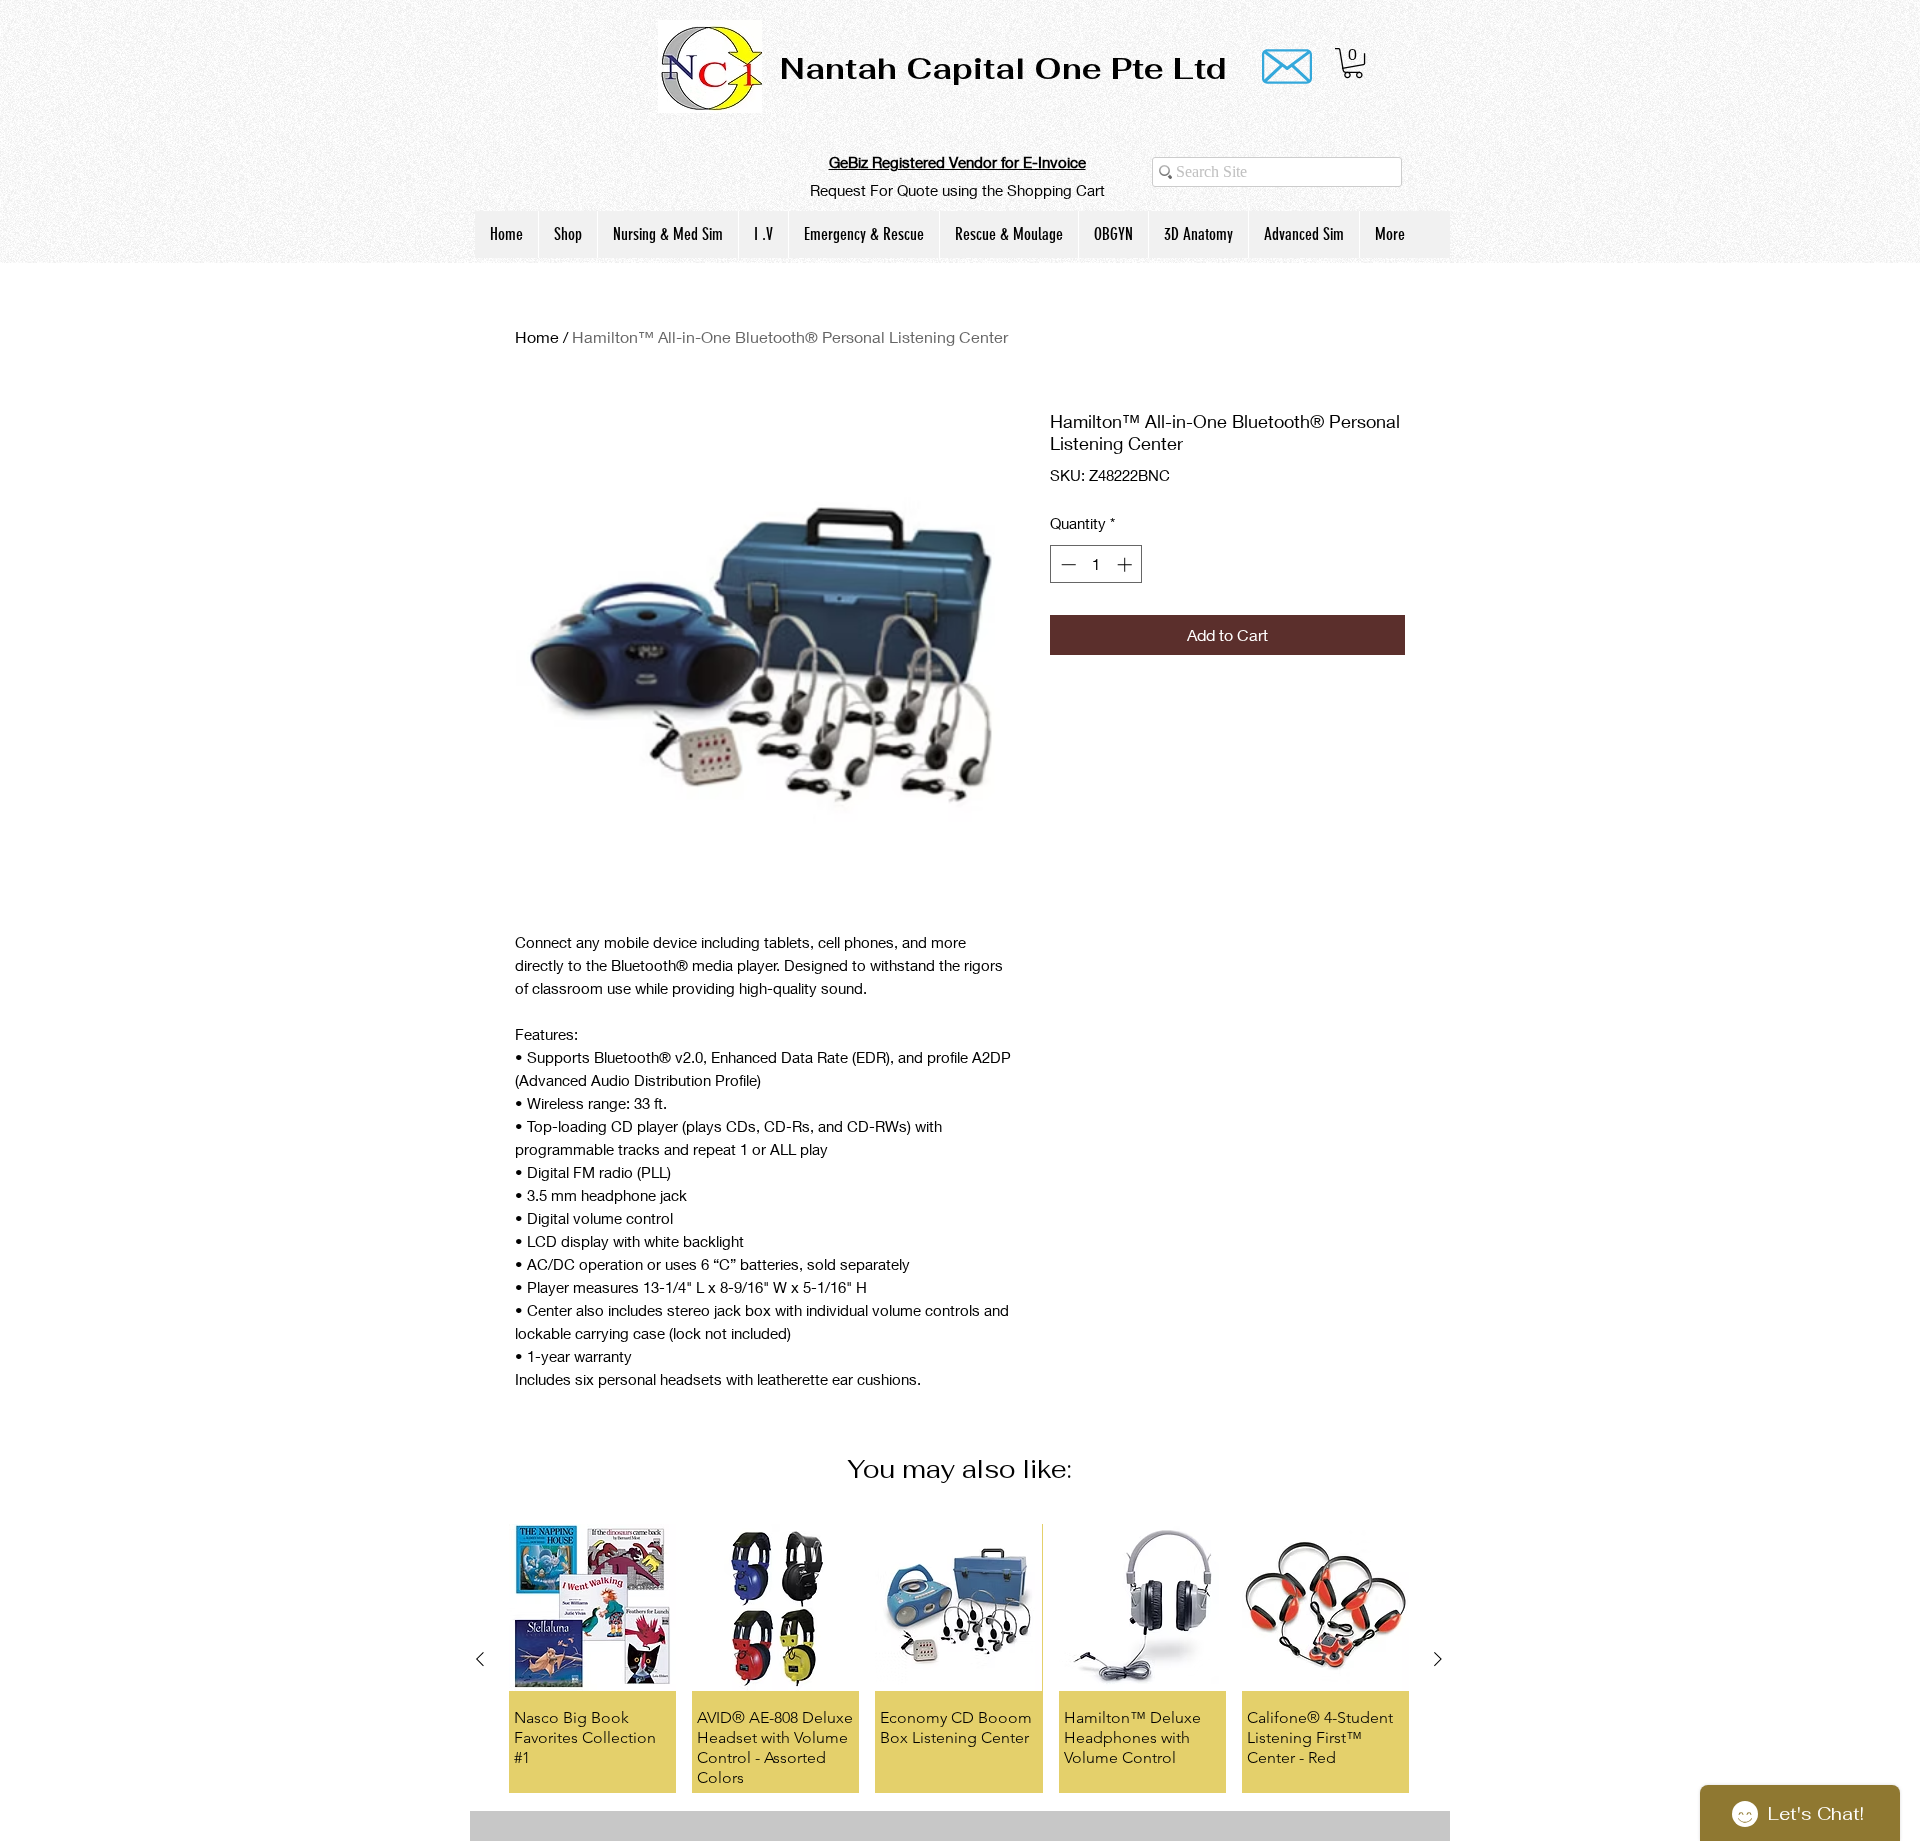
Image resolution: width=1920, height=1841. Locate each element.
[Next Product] (1438, 1659)
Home (537, 336)
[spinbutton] (1096, 564)
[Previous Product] (480, 1659)
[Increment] (1126, 564)
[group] (959, 1658)
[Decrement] (1066, 564)
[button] (1353, 63)
